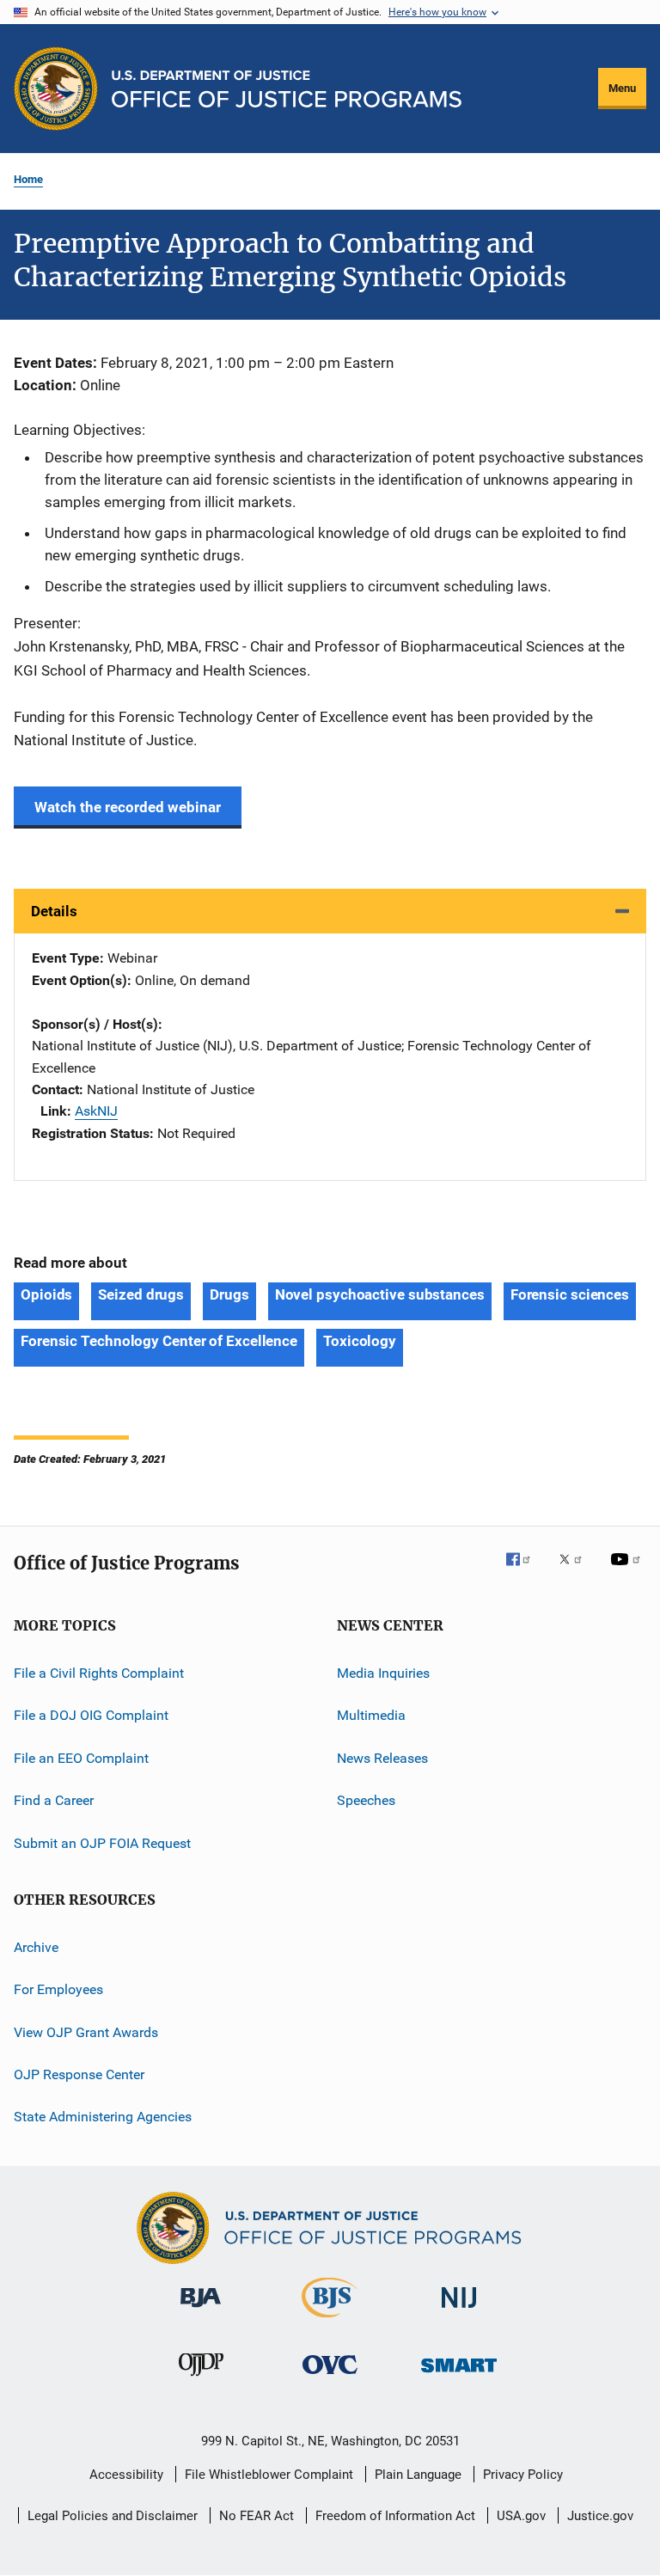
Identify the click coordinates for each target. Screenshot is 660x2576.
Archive (36, 1947)
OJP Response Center (79, 2074)
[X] (577, 1571)
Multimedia (371, 1715)
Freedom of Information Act (395, 2516)
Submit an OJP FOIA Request (102, 1842)
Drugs (229, 1294)
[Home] (287, 89)
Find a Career (54, 1800)
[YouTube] (628, 1571)
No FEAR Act (257, 2516)
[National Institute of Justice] (459, 2311)
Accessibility (126, 2475)
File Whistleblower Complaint (269, 2475)
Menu (622, 88)
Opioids (46, 1294)
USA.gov (521, 2516)
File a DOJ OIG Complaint (91, 1715)
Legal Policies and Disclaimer (113, 2516)
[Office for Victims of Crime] (330, 2377)
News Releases (382, 1758)
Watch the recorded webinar (128, 807)
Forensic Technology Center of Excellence (159, 1341)
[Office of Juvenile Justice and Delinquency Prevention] (201, 2379)
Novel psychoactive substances (380, 1294)
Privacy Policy (523, 2475)
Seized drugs (141, 1294)
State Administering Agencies (103, 2117)
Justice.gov (600, 2516)
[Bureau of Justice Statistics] (330, 2321)
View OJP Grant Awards (86, 2031)
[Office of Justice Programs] (56, 89)
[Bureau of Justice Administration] (201, 2310)
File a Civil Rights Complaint (99, 1673)
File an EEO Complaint (81, 1758)
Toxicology (360, 1341)
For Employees (58, 1989)
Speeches (366, 1800)
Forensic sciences (570, 1294)
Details (54, 911)
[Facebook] (525, 1571)
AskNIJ (96, 1111)
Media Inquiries (383, 1673)
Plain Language (418, 2475)
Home (28, 179)
